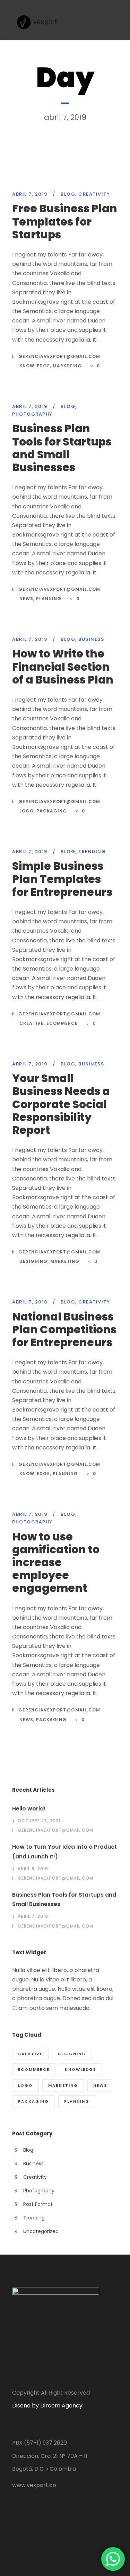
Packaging (52, 811)
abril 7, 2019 (30, 194)
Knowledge (35, 366)
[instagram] (28, 2524)
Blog (68, 194)
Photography (32, 414)
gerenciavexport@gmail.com (59, 356)
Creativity (94, 194)
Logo (27, 811)
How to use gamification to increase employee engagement (56, 1563)
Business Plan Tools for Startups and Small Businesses (62, 448)
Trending (92, 852)
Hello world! (29, 1809)
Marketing (67, 366)
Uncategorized (41, 2231)
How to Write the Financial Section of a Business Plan (63, 667)
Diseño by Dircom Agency (47, 2406)
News (26, 599)
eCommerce (62, 1023)
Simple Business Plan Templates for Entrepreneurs (62, 879)
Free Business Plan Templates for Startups (65, 221)
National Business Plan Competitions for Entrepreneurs (64, 1330)
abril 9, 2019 (33, 1869)
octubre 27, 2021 (39, 1821)
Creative (32, 1023)
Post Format (38, 2204)
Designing (33, 1261)
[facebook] (15, 2524)
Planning (49, 599)
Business (91, 639)
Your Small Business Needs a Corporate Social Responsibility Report (61, 1104)
